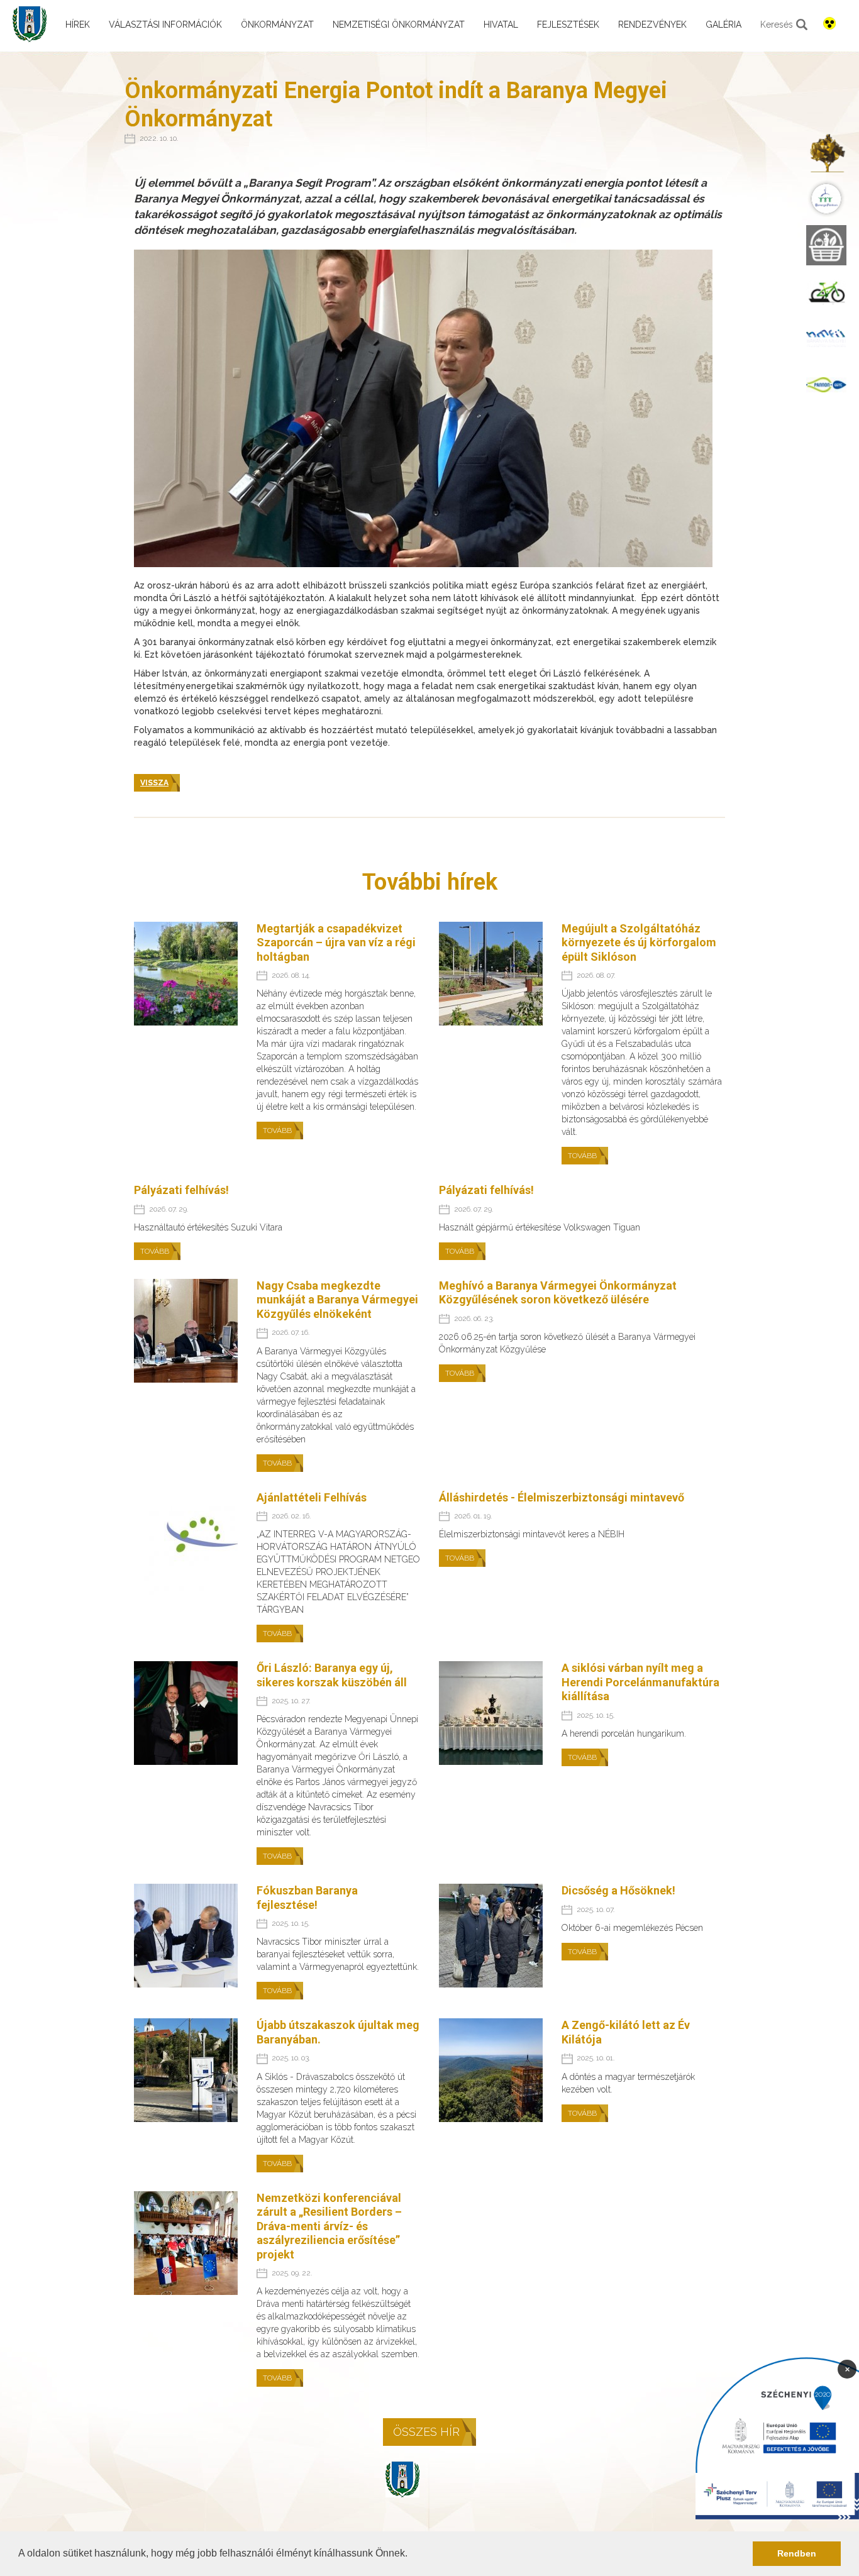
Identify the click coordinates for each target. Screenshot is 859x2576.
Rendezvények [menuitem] (652, 25)
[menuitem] (826, 152)
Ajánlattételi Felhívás (312, 1497)
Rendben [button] (797, 2553)
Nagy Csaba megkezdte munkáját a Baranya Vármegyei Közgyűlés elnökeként (337, 1300)
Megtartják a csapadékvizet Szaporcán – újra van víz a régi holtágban (336, 943)
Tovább (277, 1130)
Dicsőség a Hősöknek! (618, 1890)
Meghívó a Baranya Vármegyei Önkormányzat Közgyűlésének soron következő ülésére (558, 1293)
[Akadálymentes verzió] (829, 23)
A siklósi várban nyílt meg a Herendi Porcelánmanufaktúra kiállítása (640, 1682)
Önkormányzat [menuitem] (277, 25)
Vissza (154, 783)
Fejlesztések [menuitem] (568, 25)
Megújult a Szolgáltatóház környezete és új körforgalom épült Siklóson (639, 943)
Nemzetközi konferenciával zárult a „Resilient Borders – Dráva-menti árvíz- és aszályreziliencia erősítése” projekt (329, 2226)
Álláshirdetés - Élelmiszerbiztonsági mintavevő (562, 1497)
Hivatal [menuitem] (501, 25)
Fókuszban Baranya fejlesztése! (307, 1898)
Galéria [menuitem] (723, 25)
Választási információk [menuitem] (165, 25)
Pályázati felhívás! (181, 1190)
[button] (412, 2555)
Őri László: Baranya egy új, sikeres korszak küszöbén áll (332, 1675)
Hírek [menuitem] (78, 25)
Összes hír (426, 2432)
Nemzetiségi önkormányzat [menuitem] (399, 25)
